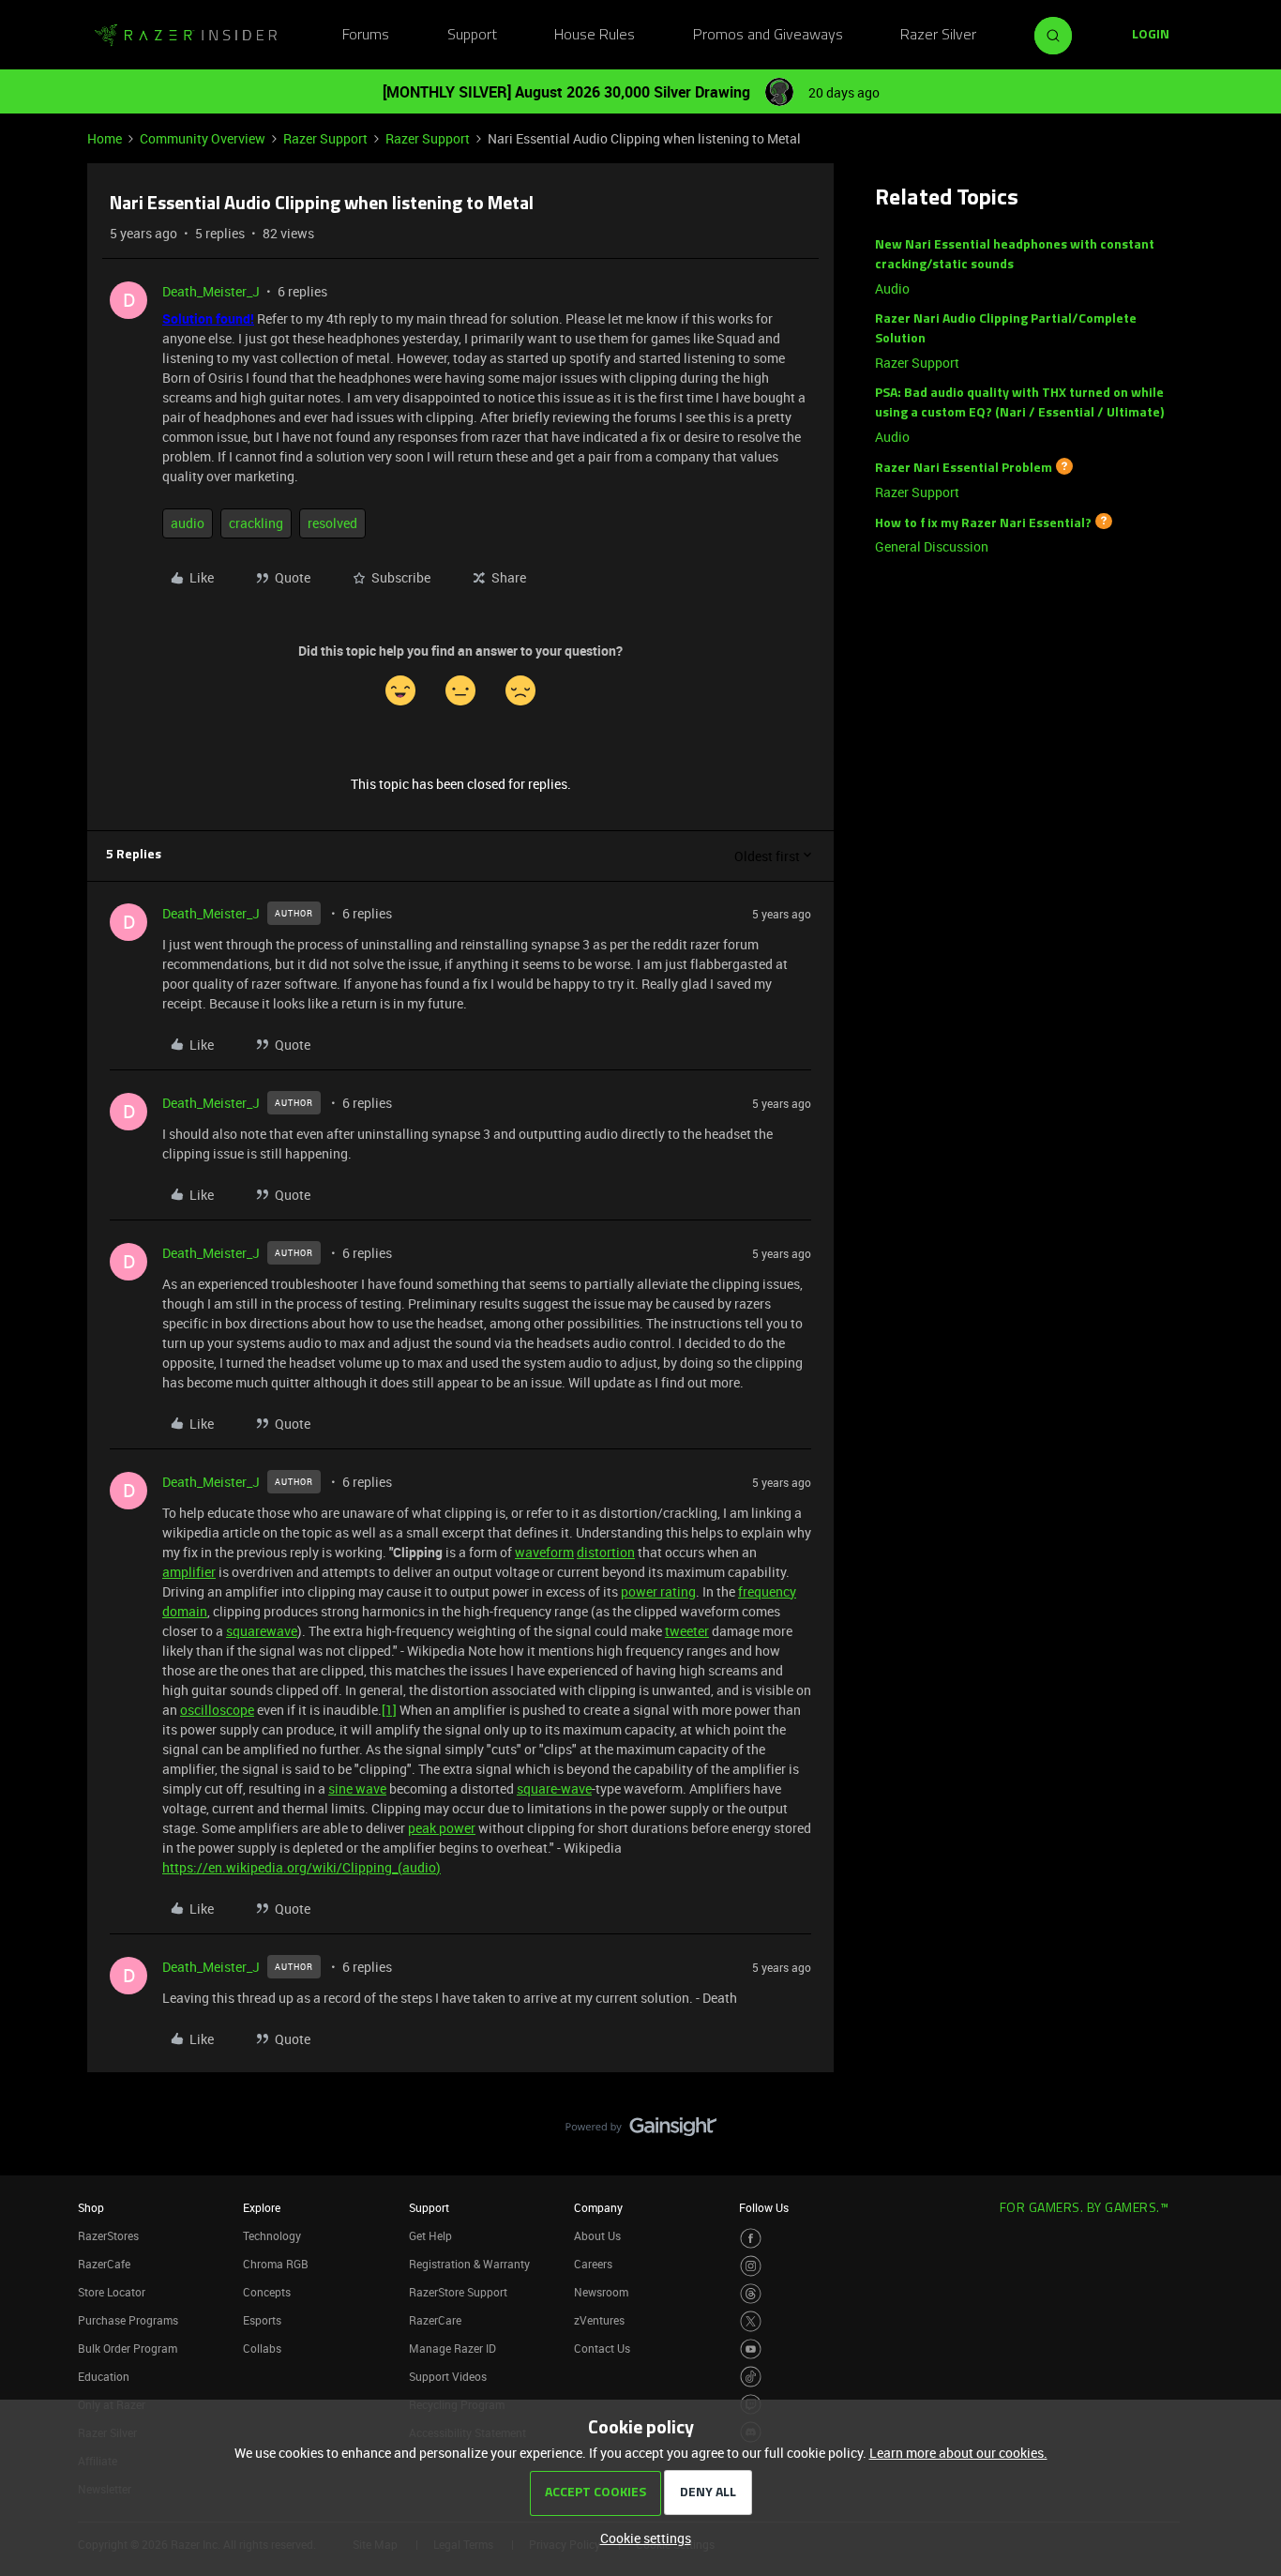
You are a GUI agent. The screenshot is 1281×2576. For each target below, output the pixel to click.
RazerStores (108, 2235)
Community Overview (203, 138)
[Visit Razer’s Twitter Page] (751, 2321)
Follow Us (764, 2207)
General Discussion (932, 546)
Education (104, 2376)
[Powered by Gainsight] (641, 2131)
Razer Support (325, 138)
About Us (597, 2235)
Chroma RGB (276, 2264)
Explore (262, 2207)
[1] (389, 1710)
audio (188, 523)
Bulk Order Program (128, 2348)
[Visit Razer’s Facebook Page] (751, 2239)
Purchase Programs (128, 2320)
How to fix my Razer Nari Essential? (983, 523)
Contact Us (602, 2348)
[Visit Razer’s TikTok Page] (751, 2377)
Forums (366, 36)
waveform (544, 1552)
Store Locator (112, 2292)
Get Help (430, 2235)
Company (598, 2207)
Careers (593, 2264)
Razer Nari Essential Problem (964, 469)
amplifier (189, 1572)
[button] (1151, 36)
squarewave (262, 1631)
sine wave (357, 1788)
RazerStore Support (458, 2292)
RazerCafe (104, 2264)
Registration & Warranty (469, 2264)
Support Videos (448, 2376)
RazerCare (435, 2320)
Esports (262, 2320)
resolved (332, 523)
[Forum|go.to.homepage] (186, 36)
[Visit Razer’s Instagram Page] (751, 2266)
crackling (256, 523)
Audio (892, 288)
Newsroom (601, 2292)
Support (472, 36)
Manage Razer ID (452, 2348)
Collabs (262, 2348)
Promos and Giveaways (768, 36)
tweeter (687, 1631)
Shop (91, 2207)
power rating (658, 1591)
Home (105, 138)
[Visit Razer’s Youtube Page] (751, 2349)
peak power (442, 1828)
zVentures (599, 2320)
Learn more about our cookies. (958, 2453)
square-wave (554, 1788)
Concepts (267, 2292)
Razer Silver (938, 36)
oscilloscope (217, 1710)
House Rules (595, 36)
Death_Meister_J (211, 291)
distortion (606, 1552)
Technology (272, 2235)
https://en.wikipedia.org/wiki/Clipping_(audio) (301, 1867)
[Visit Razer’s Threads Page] (751, 2294)
